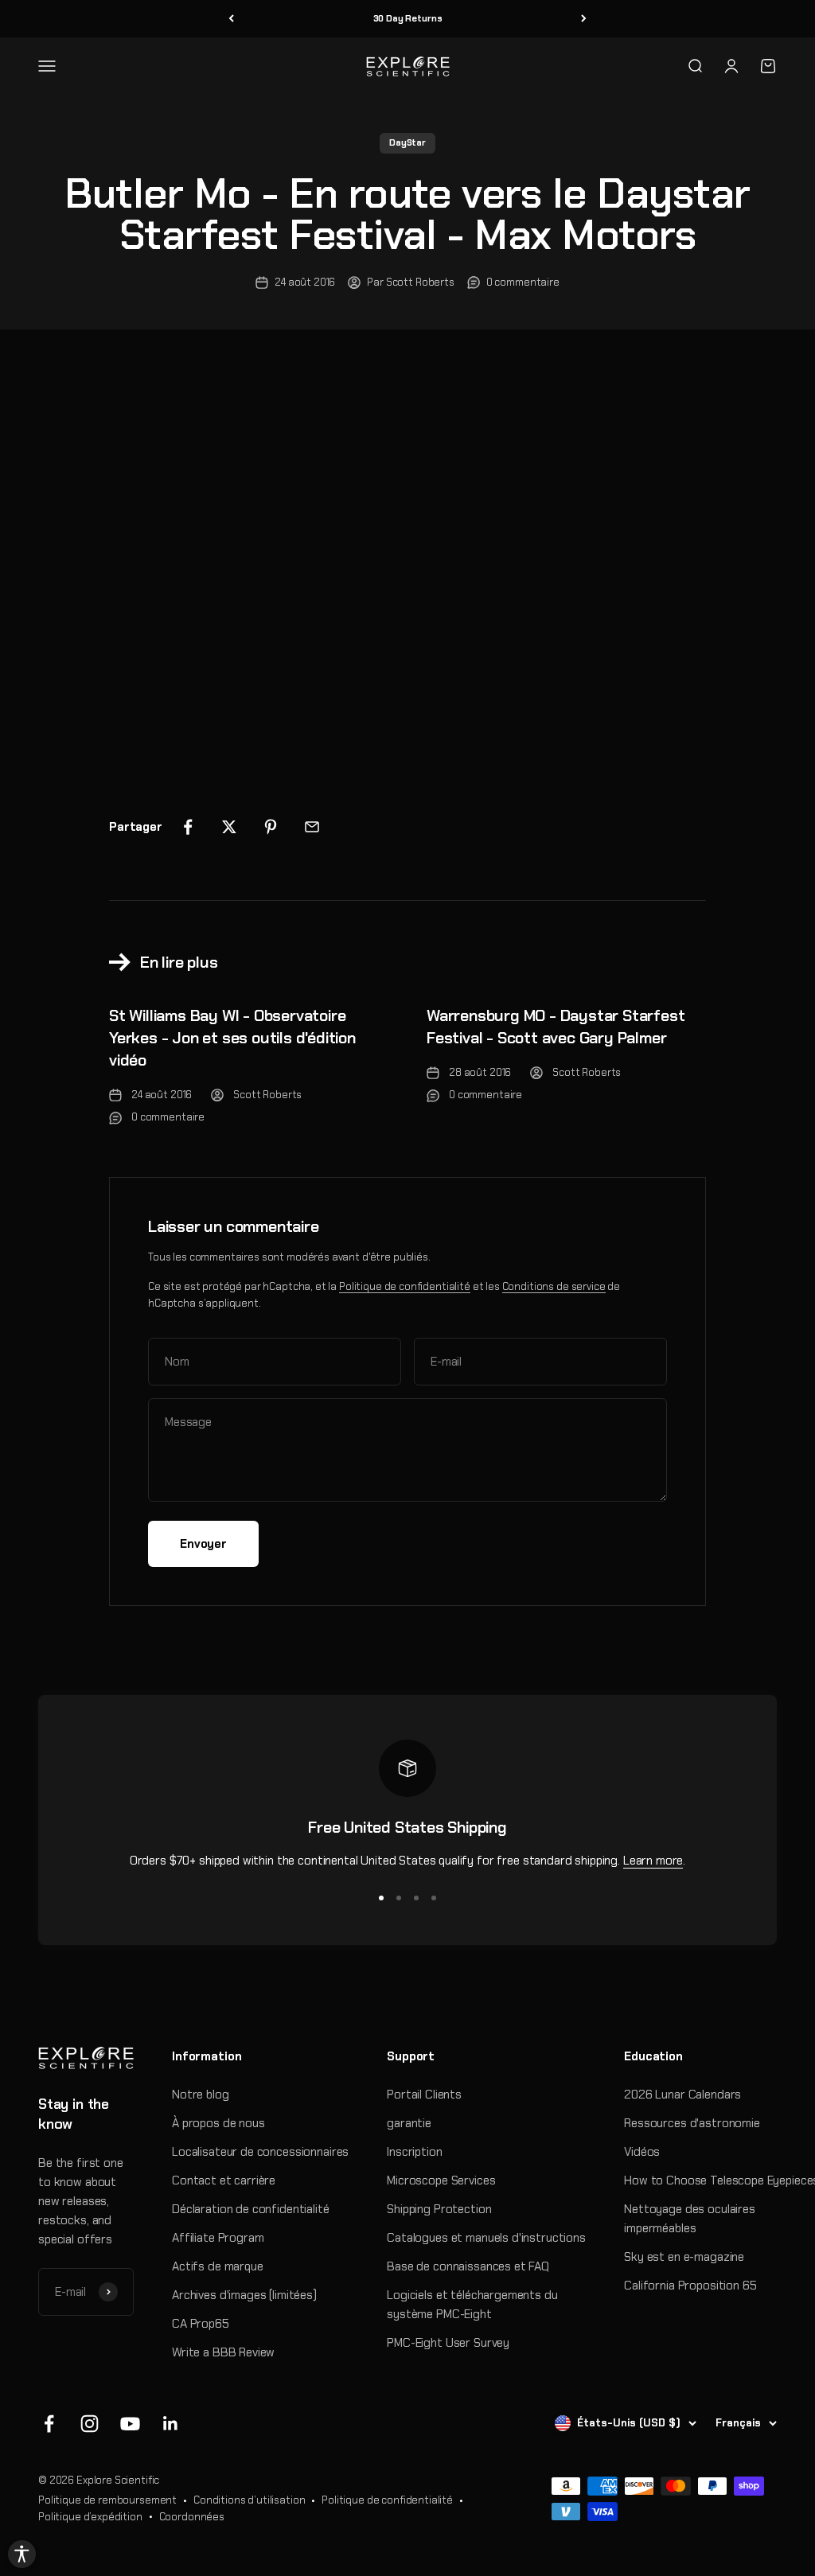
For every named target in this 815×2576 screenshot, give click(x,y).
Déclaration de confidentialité (251, 2209)
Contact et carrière (224, 2180)
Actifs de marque (218, 2266)
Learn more (653, 1861)
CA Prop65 (201, 2324)
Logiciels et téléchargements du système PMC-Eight (472, 2305)
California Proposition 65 (690, 2286)
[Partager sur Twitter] (229, 827)
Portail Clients (424, 2095)
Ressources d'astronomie (692, 2123)
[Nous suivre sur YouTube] (130, 2424)
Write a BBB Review (223, 2352)
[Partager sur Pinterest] (271, 827)
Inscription (414, 2152)
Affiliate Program (218, 2238)
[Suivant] (584, 19)
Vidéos (642, 2152)
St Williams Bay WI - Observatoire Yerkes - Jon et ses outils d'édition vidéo (232, 1038)
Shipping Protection (439, 2209)
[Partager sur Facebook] (188, 827)
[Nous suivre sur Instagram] (90, 2424)
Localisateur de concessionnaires (260, 2152)
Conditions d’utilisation (249, 2500)
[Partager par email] (312, 827)
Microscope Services (441, 2180)
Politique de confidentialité (405, 1286)
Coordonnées (192, 2517)
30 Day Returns (408, 18)
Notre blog (201, 2095)
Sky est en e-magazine (684, 2257)
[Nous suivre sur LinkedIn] (171, 2424)
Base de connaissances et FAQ (468, 2266)
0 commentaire (523, 282)
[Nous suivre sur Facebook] (49, 2424)
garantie (409, 2123)
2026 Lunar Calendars (682, 2095)
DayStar (407, 142)
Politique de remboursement (107, 2500)
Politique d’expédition (90, 2517)
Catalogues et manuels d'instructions (486, 2238)
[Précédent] (231, 19)
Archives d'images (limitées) (244, 2295)
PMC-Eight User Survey (448, 2343)
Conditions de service (554, 1286)
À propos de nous (218, 2123)
